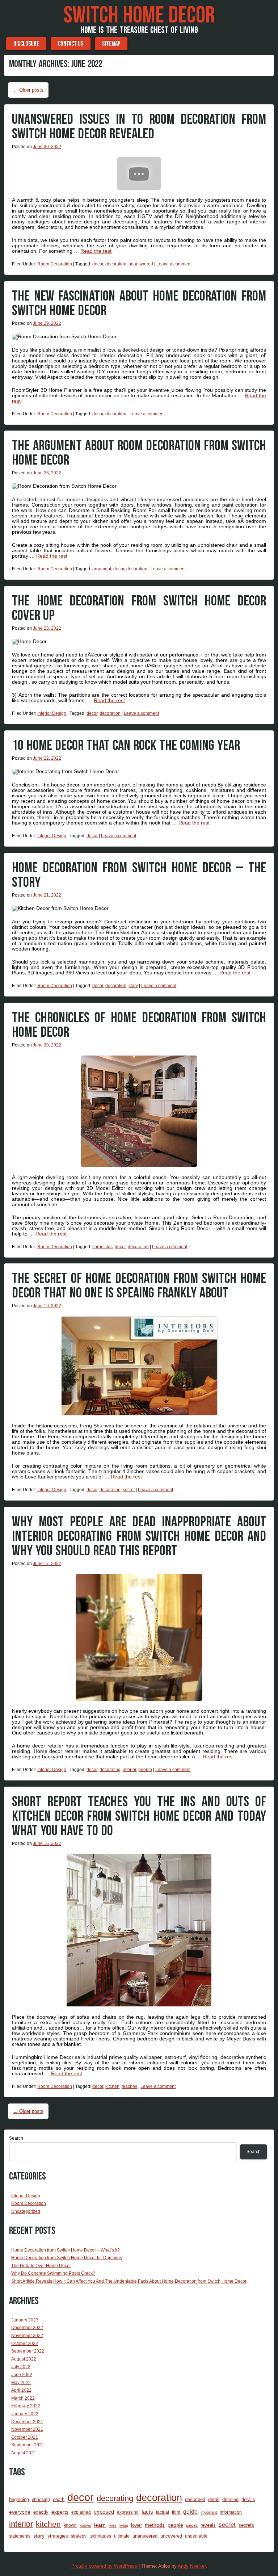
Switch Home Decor (139, 16)
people (145, 1770)
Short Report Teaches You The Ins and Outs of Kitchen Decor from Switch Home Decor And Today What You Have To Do (139, 1816)
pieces (192, 2525)
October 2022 (25, 2344)
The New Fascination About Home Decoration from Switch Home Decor (139, 303)
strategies (58, 2536)
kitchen (112, 2086)
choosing (41, 2499)
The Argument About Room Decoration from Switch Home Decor (139, 453)
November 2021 (27, 2429)
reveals (208, 2525)
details (248, 2499)
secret (129, 1490)
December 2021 (27, 2422)
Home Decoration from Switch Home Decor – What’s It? (66, 2250)
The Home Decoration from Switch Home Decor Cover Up (139, 608)
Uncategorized (26, 2211)
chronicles (102, 1247)
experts (60, 2512)
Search (16, 2138)
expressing (128, 2512)
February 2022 (26, 2406)
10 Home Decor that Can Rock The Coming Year (126, 746)
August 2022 (24, 2359)
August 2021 (24, 2453)
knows (85, 2525)
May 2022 (21, 2383)
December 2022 (27, 2328)
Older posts (28, 90)
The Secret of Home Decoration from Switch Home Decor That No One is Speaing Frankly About (139, 1286)
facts (147, 2512)
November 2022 (27, 2336)
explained (81, 2512)
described (195, 2499)
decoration (116, 264)
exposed (104, 2512)
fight (176, 2512)
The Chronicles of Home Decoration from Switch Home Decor (139, 1025)
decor (98, 264)
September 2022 (28, 2351)
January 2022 (25, 2414)
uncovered (171, 2536)
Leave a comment (174, 264)
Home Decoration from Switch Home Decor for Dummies (67, 2258)
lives (113, 2525)
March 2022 (23, 2398)
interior (129, 1770)
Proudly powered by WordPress (104, 2566)
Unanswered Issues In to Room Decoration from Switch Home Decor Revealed (139, 127)
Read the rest (96, 251)
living (124, 2525)
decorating (110, 1770)
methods (155, 2525)
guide (190, 2512)
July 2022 (21, 2367)
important (209, 2512)
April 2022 (21, 2390)
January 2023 (25, 2320)
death (59, 2499)
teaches (129, 2086)
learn (100, 2525)
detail (214, 2499)
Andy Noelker (192, 2566)
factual (163, 2512)
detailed (230, 2499)
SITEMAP (111, 44)
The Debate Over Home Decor (41, 2266)
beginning (19, 2499)
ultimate (122, 2536)
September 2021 (28, 2445)
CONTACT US (71, 44)
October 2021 (25, 2437)
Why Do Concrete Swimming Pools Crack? (53, 2273)
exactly (41, 2512)
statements (20, 2536)
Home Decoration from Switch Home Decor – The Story (139, 875)
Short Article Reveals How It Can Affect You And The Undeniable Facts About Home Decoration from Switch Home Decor (129, 2281)
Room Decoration (55, 264)
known (70, 2525)
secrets (246, 2525)
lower (136, 2525)
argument (102, 569)
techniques (100, 2536)
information (231, 2512)
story (133, 986)
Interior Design (52, 713)
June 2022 (22, 2375)
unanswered (141, 264)
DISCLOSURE (26, 44)
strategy (79, 2536)
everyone (20, 2512)
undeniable (196, 2536)
